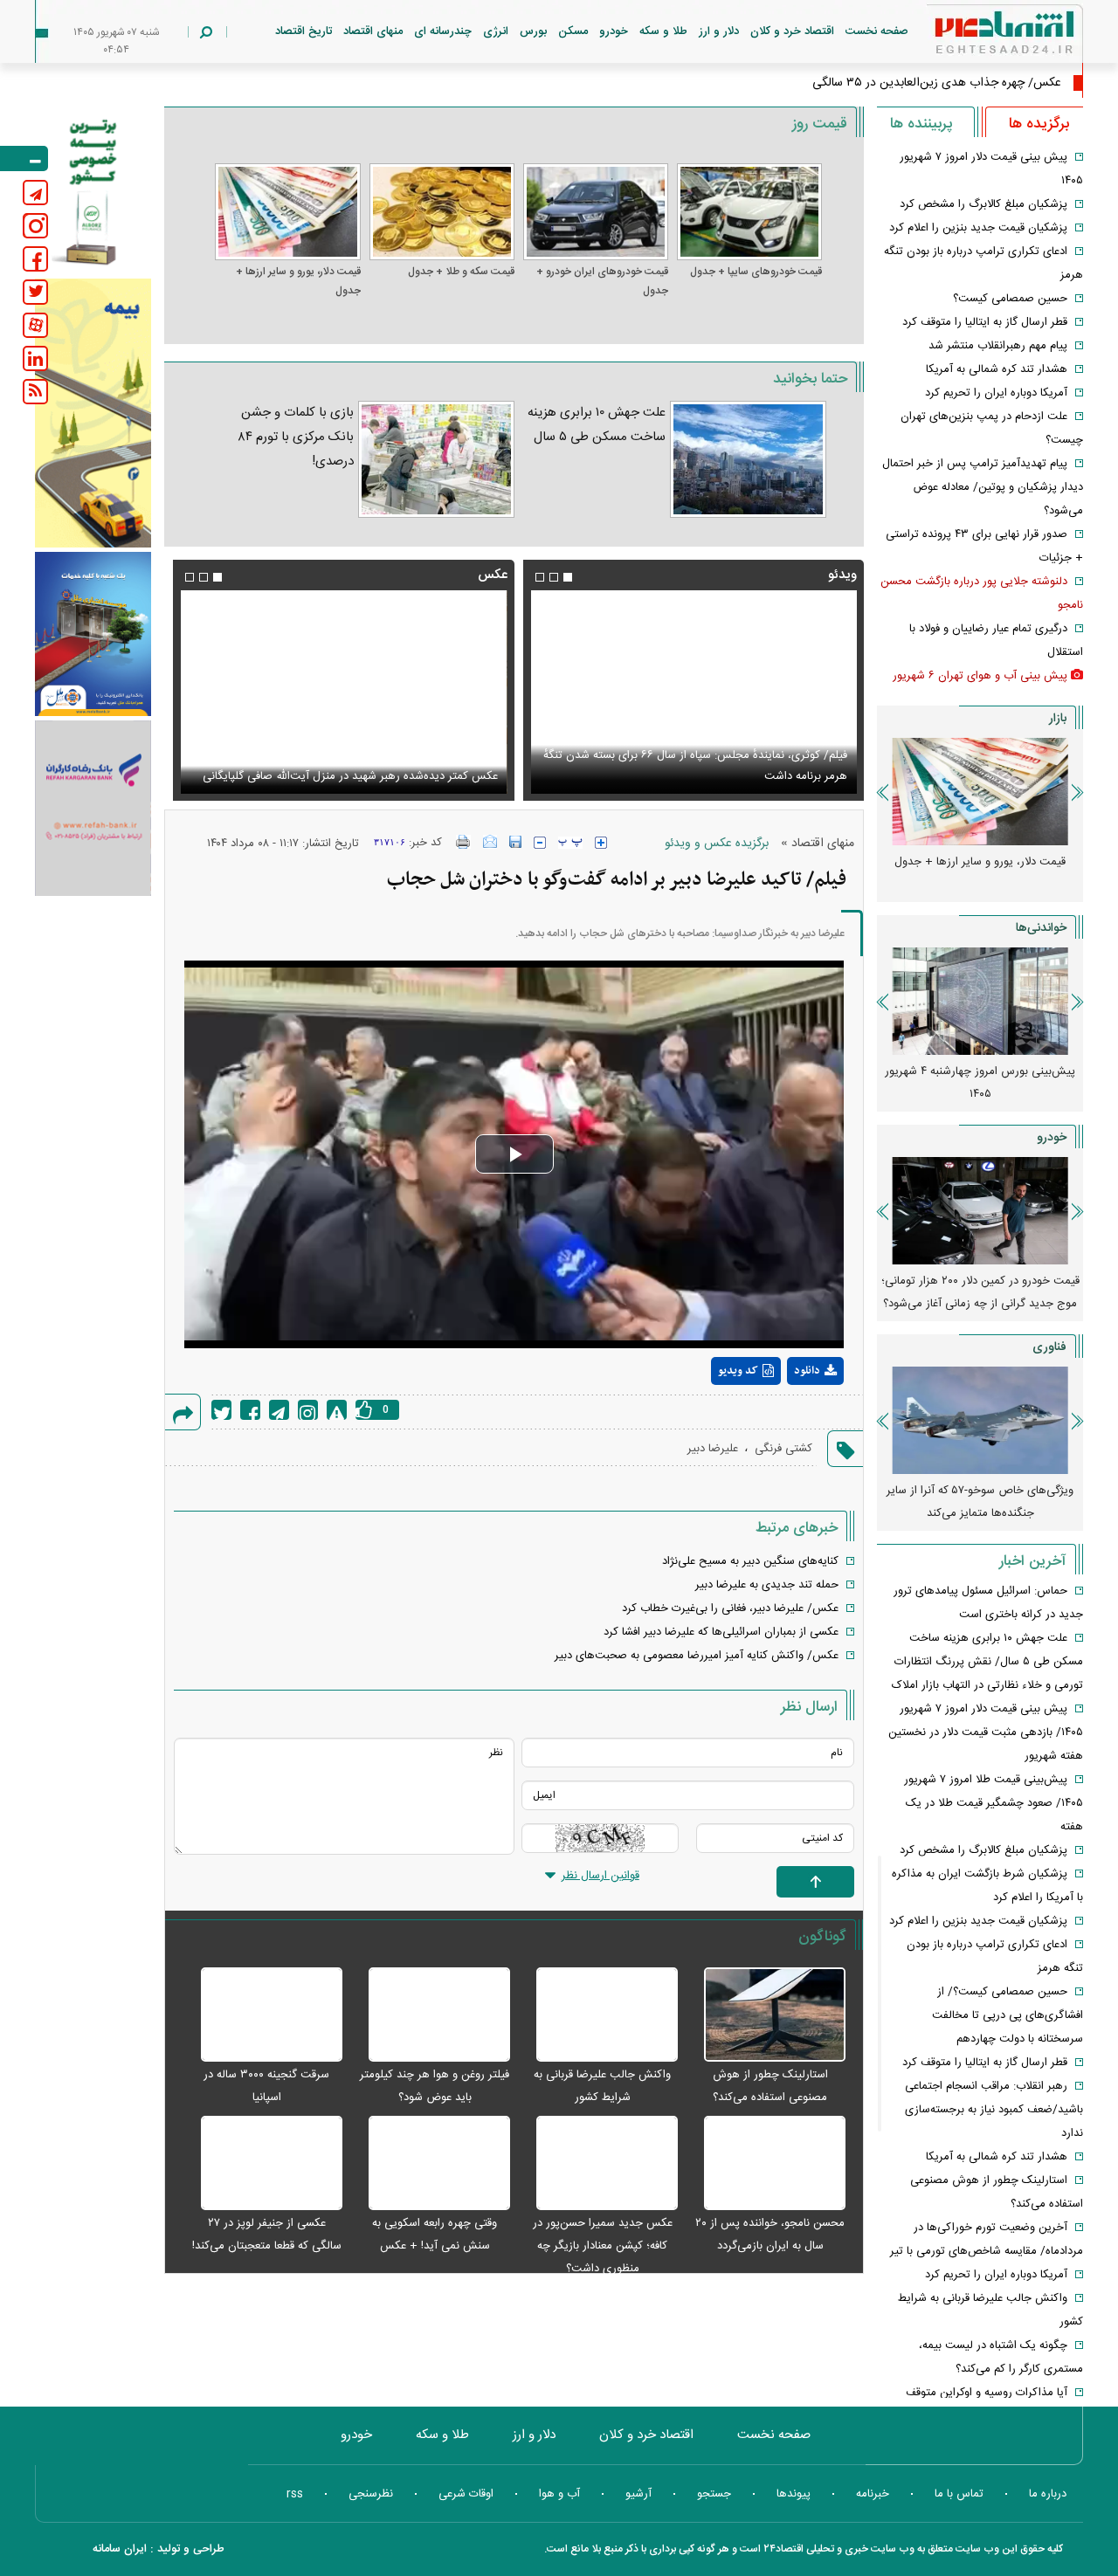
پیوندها (794, 2494)
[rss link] (35, 392)
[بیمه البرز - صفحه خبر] (93, 190)
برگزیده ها (1039, 124)
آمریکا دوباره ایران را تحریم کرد (996, 393)
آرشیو (638, 2494)
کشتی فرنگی (783, 1449)
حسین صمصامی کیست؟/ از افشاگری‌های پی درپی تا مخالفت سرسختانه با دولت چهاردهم (1008, 2015)
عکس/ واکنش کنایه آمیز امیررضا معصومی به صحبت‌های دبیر (697, 1656)
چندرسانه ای (443, 31)
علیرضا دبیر (713, 1449)
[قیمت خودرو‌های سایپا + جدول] (749, 212)
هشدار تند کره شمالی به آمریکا (997, 369)
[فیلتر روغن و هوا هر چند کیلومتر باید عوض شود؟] (431, 2015)
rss (295, 2494)
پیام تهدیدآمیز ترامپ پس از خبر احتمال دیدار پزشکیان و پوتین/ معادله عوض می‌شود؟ (983, 487)
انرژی (496, 31)
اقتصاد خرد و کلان (792, 31)
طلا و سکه (663, 31)
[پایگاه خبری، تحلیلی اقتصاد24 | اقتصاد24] (977, 36)
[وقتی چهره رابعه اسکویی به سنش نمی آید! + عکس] (431, 2164)
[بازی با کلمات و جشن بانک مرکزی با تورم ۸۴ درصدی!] (436, 459)
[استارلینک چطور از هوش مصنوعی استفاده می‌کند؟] (766, 2015)
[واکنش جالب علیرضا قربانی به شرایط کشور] (598, 2015)
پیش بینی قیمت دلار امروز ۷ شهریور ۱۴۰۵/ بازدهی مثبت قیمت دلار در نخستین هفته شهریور (986, 1732)
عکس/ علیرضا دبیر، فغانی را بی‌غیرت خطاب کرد (730, 1608)
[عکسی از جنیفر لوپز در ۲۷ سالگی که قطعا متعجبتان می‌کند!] (262, 2164)
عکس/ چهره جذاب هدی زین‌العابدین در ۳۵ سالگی (937, 83)
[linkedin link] (35, 358)
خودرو (614, 31)
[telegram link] (35, 193)
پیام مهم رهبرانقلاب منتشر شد (998, 346)
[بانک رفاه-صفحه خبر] (93, 808)
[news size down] (540, 843)
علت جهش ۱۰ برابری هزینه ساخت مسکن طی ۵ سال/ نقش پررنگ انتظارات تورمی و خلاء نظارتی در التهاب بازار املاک (987, 1662)
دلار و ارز (719, 31)
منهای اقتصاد (373, 31)
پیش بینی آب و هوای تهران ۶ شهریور (980, 676)
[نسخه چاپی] (463, 842)
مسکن (573, 31)
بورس (533, 31)
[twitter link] (35, 292)
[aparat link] (35, 325)
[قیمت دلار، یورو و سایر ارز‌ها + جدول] (287, 212)
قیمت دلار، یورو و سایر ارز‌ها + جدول (298, 281)
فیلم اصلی (783, 1416)
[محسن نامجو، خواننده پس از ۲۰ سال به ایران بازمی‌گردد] (766, 2164)
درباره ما (1048, 2494)
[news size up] (601, 843)
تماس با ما (959, 2494)
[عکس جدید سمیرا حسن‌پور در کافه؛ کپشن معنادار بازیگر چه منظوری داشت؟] (598, 2164)
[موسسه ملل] (93, 634)
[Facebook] (250, 1410)
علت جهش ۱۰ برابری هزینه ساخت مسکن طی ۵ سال (597, 425)
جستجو (714, 2494)
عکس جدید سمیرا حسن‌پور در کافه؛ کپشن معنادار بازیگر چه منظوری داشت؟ (603, 2246)
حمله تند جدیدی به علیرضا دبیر (767, 1585)
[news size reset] (570, 843)
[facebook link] (35, 259)
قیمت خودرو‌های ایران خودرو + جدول (602, 281)
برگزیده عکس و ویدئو (717, 844)
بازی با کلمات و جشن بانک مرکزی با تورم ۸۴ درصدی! (296, 437)
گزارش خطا (337, 1410)
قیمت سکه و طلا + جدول (461, 272)
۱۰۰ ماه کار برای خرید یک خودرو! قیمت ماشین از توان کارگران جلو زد (980, 1292)
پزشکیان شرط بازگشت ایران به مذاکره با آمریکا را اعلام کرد (713, 776)
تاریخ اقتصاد (304, 31)
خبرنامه (873, 2494)
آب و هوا (559, 2494)
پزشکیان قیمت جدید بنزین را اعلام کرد (978, 228)
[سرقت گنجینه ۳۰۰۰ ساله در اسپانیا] (262, 2015)
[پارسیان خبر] (93, 413)
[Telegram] (279, 1410)
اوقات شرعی (466, 2494)
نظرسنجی (371, 2494)
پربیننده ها (921, 124)
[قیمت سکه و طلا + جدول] (442, 212)
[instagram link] (35, 226)
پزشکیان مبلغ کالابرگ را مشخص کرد (983, 204)
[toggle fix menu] (24, 158)
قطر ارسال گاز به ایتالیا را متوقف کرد (985, 322)
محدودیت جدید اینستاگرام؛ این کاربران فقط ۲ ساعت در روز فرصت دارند (980, 1502)
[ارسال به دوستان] (490, 842)
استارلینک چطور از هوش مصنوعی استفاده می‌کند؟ (980, 1083)
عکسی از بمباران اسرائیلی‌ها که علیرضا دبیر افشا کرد (721, 1632)
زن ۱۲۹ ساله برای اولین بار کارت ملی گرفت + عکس (378, 776)
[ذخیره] (515, 842)
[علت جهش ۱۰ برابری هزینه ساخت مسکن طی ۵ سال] (748, 459)
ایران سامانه (120, 2549)
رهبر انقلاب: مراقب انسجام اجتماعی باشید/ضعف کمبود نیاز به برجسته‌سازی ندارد (994, 2110)
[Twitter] (221, 1410)
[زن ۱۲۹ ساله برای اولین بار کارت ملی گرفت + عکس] (343, 692)
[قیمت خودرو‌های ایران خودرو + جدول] (596, 212)
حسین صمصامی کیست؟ (1010, 299)
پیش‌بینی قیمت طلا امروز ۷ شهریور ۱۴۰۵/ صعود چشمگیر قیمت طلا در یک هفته (994, 1803)
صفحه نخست (877, 31)
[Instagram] (308, 1410)
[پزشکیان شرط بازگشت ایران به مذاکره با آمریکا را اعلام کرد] (694, 692)
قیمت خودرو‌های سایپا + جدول (756, 272)
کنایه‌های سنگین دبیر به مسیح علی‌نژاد (750, 1561)
